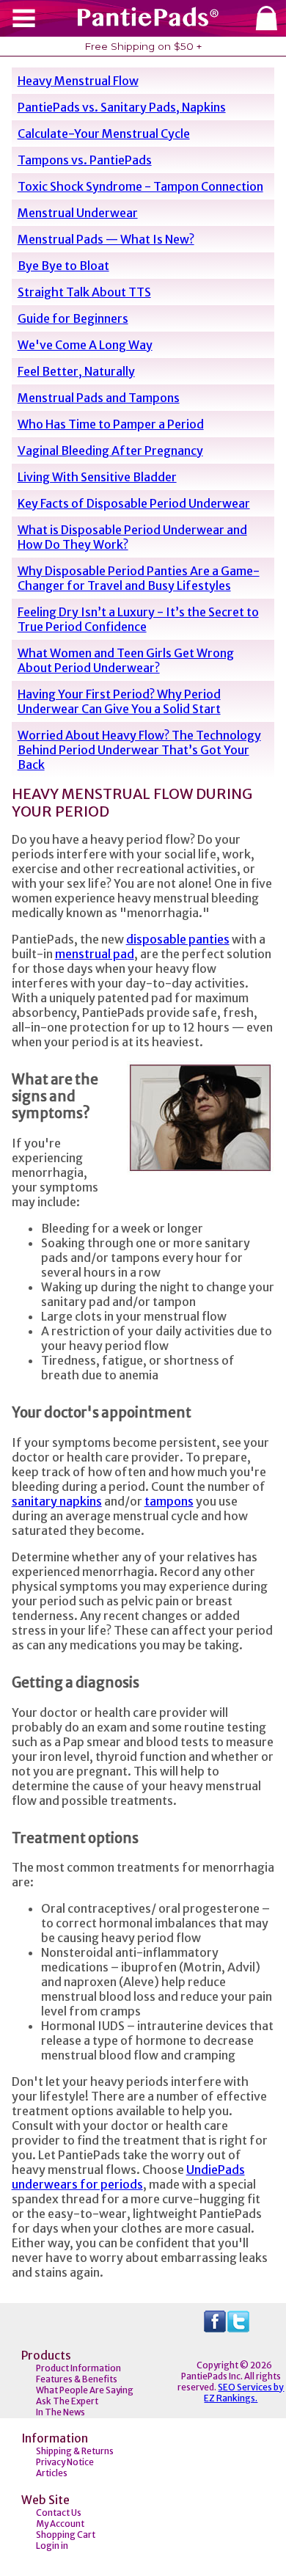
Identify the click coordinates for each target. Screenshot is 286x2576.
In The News (60, 2412)
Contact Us (59, 2513)
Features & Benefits (77, 2379)
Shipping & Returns (75, 2451)
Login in (52, 2546)
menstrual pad (95, 954)
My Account (60, 2524)
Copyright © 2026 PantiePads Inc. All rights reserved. (229, 2376)
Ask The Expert (67, 2401)
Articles (52, 2473)
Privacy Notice (65, 2462)
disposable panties (178, 939)
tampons (169, 1501)
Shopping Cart (66, 2535)
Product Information (78, 2368)
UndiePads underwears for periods (128, 2177)
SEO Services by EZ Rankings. (244, 2393)
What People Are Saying (85, 2390)
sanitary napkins (57, 1501)
